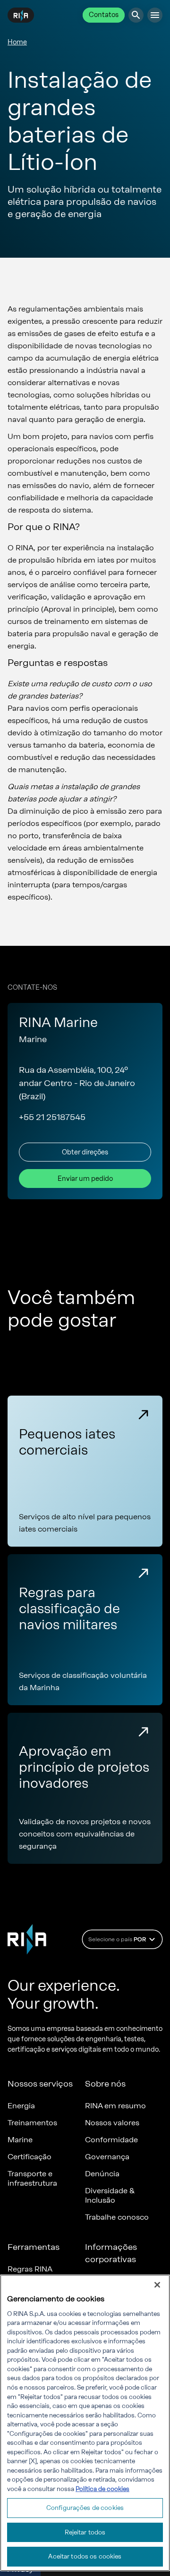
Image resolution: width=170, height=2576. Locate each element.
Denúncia (102, 2174)
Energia (21, 2106)
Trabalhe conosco (117, 2217)
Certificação (30, 2157)
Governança (107, 2157)
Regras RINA (30, 2269)
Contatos (104, 15)
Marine (20, 2140)
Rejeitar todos (85, 2532)
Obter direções (85, 1152)
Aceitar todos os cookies (85, 2556)
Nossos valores (112, 2123)
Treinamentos (32, 2123)
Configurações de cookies (85, 2508)
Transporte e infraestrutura (32, 2178)
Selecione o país (117, 1939)
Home (17, 42)
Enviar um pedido (85, 1179)
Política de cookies (102, 2489)
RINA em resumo (115, 2106)
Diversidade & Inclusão (110, 2195)
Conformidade (111, 2140)
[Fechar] (157, 2285)
